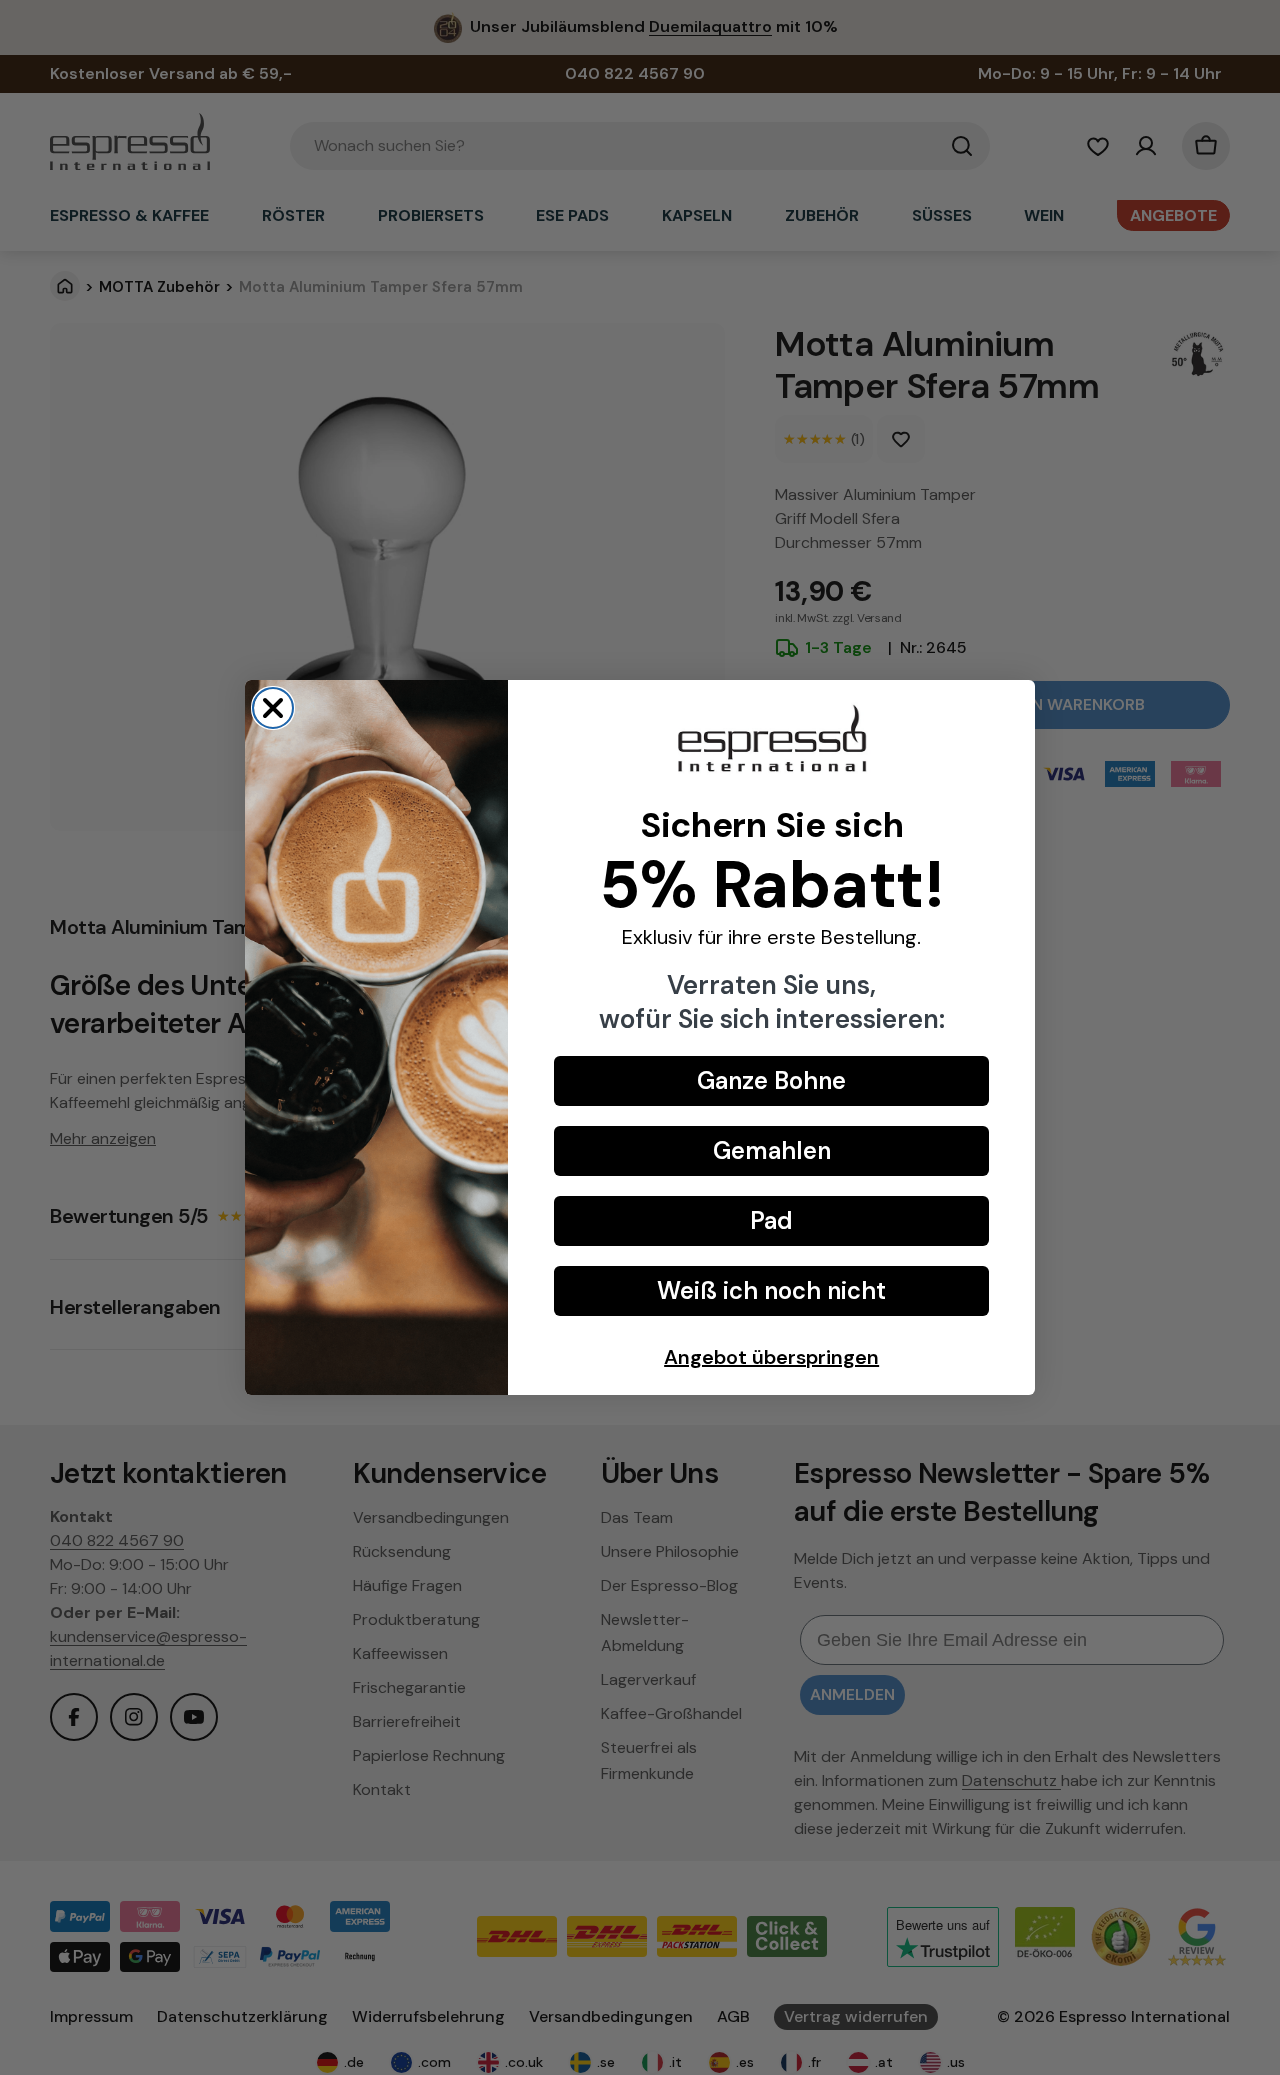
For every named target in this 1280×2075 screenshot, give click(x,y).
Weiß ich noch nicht (771, 1290)
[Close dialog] (273, 708)
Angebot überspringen (771, 1357)
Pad (771, 1220)
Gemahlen (772, 1150)
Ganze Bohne (771, 1080)
